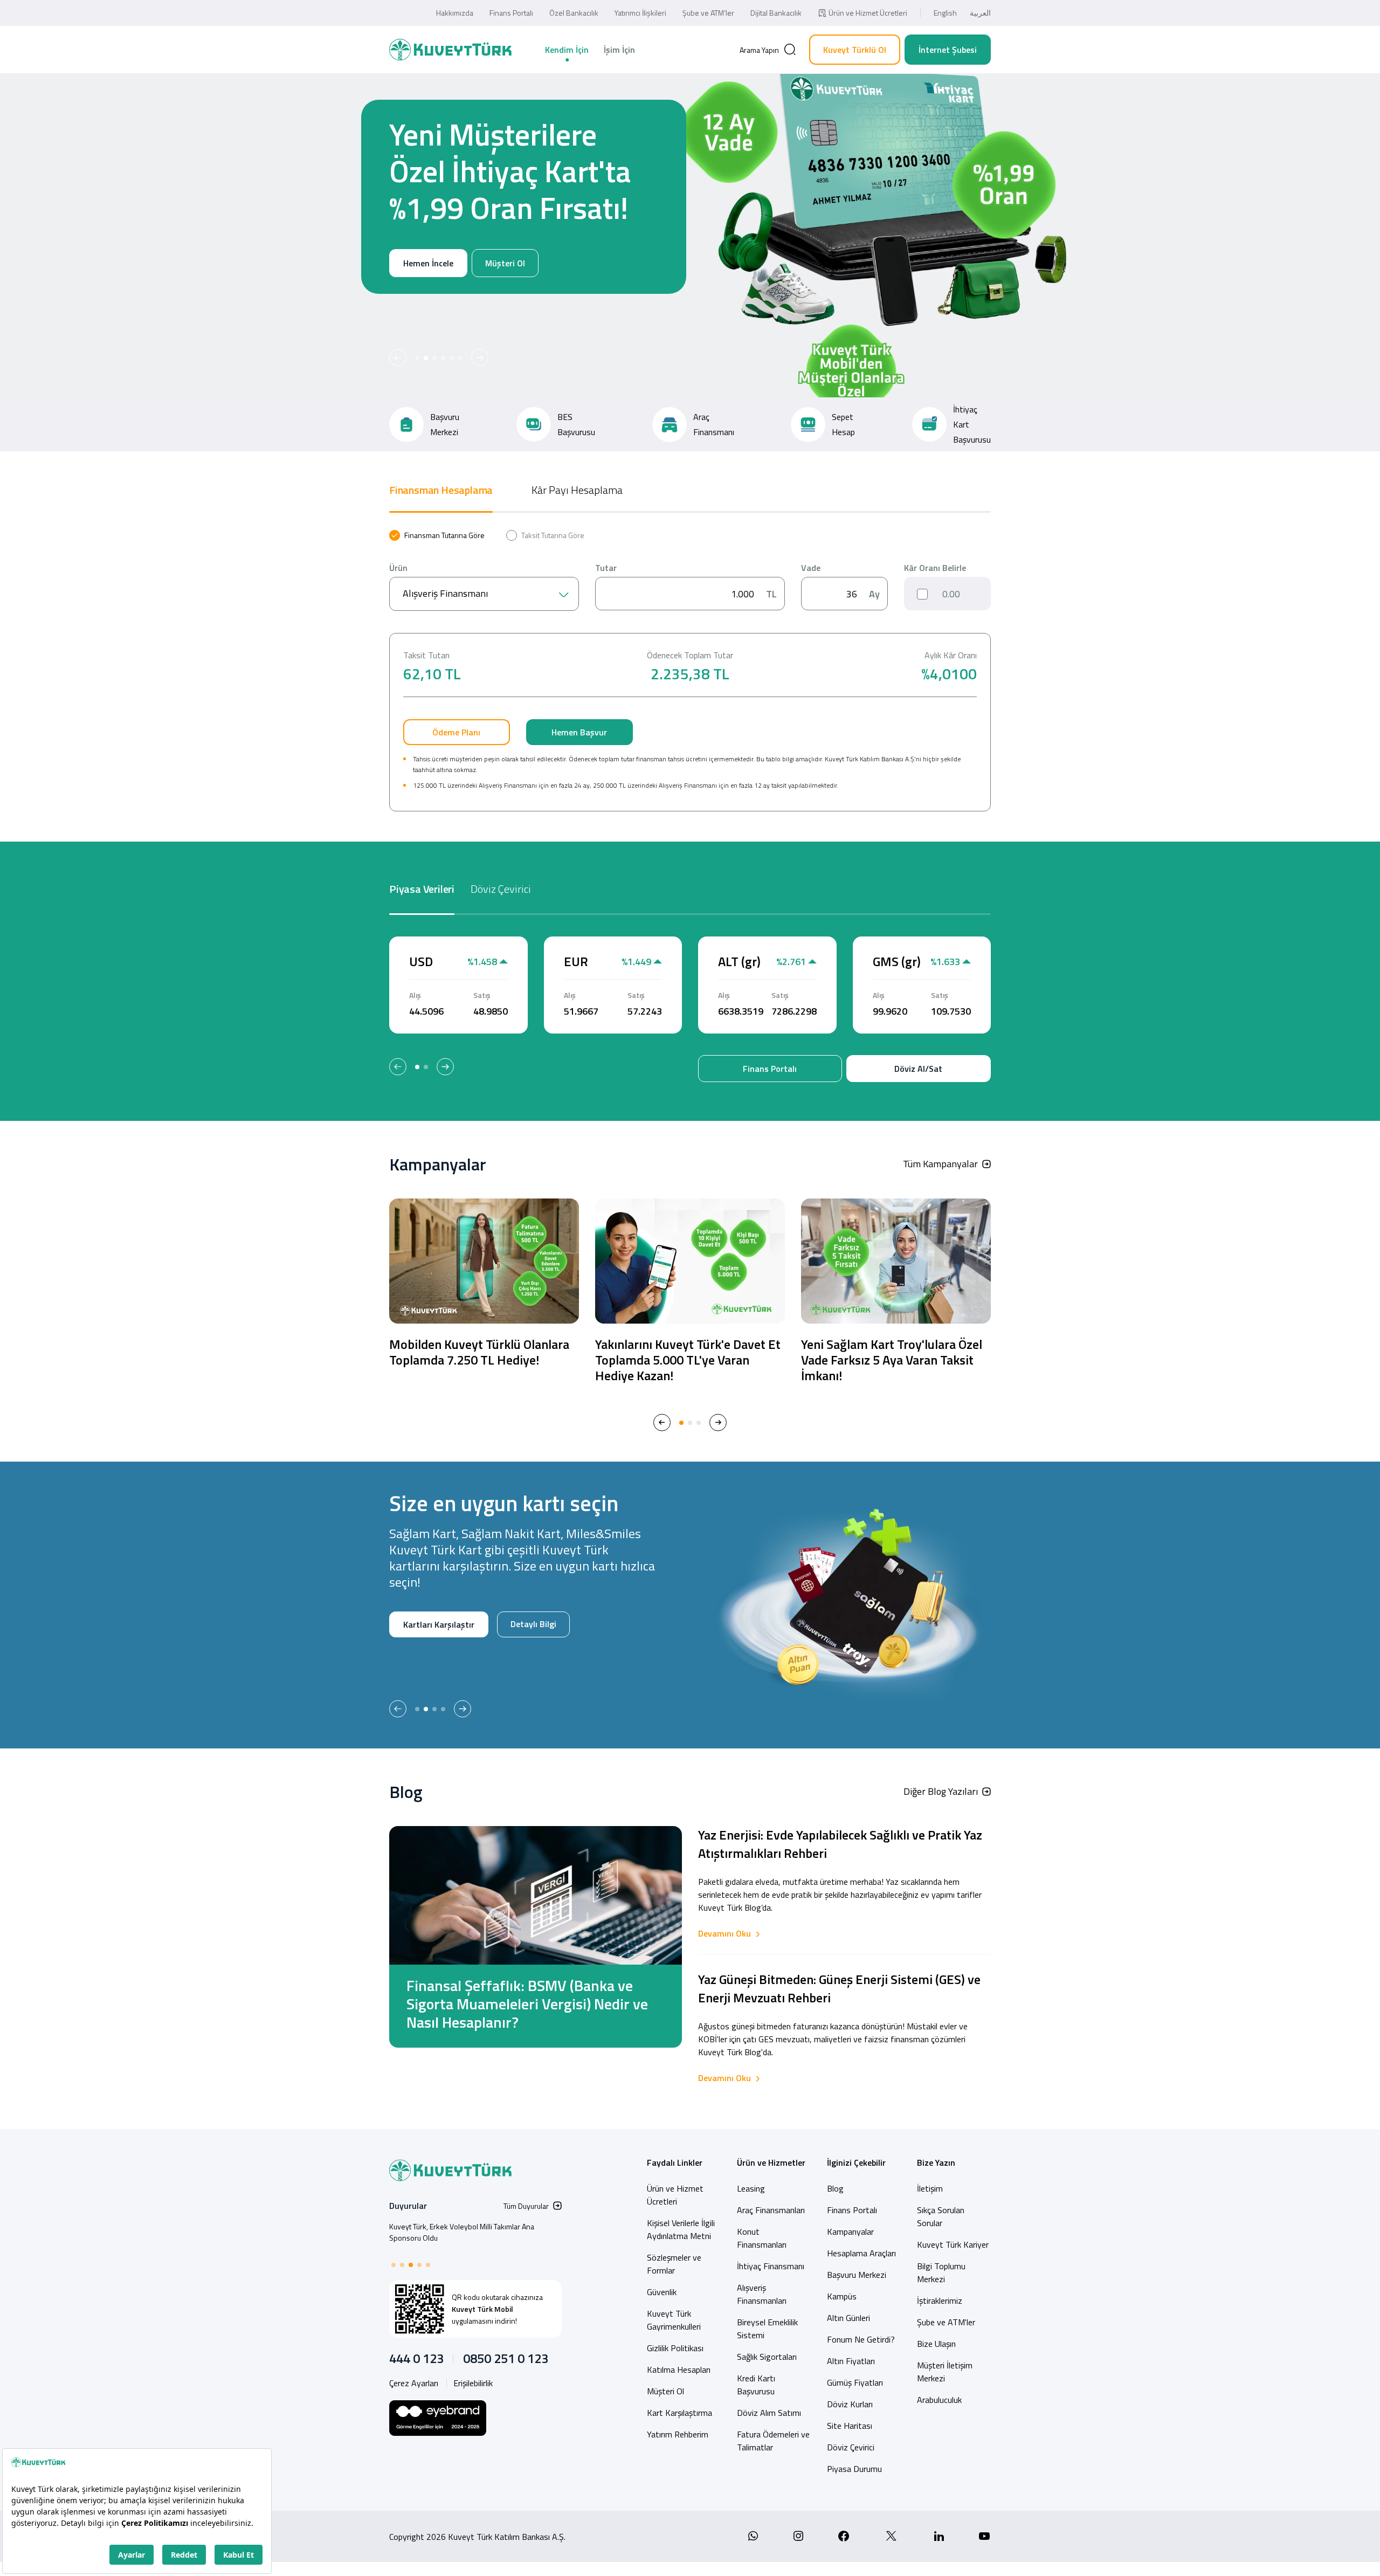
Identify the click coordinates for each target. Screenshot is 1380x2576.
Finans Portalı (511, 13)
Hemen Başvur (579, 732)
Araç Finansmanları (771, 2210)
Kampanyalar (850, 2231)
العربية (980, 13)
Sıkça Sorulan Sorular (941, 2216)
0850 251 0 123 (506, 2358)
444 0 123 (416, 2358)
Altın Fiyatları (851, 2361)
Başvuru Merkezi (857, 2275)
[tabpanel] (690, 671)
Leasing (751, 2188)
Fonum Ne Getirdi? (861, 2339)
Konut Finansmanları (762, 2238)
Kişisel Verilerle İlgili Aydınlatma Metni (681, 2229)
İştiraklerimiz (940, 2301)
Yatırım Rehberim (678, 2434)
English (945, 13)
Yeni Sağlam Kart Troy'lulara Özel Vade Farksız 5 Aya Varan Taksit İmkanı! (892, 1360)
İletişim (930, 2188)
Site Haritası (850, 2426)
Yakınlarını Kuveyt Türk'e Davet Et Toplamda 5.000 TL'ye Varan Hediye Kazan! (688, 1360)
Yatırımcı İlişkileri (640, 13)
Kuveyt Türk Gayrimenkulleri (674, 2320)
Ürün (398, 568)
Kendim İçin (567, 50)
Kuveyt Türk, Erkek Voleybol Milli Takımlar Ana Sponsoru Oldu (462, 2232)
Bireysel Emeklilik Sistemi (767, 2329)
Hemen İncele (428, 300)
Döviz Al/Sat (918, 1069)
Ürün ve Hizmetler (771, 2162)
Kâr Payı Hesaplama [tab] (577, 490)
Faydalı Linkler (675, 2162)
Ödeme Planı (456, 732)
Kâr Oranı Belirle (935, 568)
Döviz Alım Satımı (769, 2413)
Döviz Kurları (850, 2404)
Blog (835, 2188)
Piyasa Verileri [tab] (422, 889)
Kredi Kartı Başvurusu (756, 2385)
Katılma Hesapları (679, 2370)
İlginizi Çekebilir (856, 2162)
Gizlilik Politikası (675, 2348)
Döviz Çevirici (851, 2447)
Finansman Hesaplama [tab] (441, 490)
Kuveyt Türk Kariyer (953, 2244)
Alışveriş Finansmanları (762, 2294)
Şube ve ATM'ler (946, 2322)
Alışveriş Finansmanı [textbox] (445, 593)
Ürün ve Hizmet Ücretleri (868, 13)
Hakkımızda (455, 13)
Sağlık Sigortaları (767, 2357)
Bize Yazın (936, 2162)
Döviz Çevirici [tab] (501, 889)
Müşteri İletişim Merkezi (945, 2372)
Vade (811, 568)
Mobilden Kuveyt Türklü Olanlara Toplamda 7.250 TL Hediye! (479, 1352)
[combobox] (484, 594)
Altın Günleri (848, 2318)
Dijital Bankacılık (776, 13)
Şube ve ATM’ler (708, 13)
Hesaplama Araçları (861, 2253)
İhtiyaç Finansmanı (771, 2266)
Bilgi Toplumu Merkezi (941, 2272)
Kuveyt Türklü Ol (855, 50)
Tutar (606, 568)
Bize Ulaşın (936, 2344)
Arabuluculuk (939, 2400)
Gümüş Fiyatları (855, 2382)
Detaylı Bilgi (426, 1659)
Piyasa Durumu (854, 2469)
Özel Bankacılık (574, 13)
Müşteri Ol (505, 300)
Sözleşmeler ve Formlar (674, 2264)
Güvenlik (662, 2292)
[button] (398, 358)
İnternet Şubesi (948, 50)
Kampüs (842, 2296)
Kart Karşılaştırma (679, 2413)
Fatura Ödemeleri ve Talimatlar (773, 2441)
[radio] (437, 535)
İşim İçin (619, 50)
